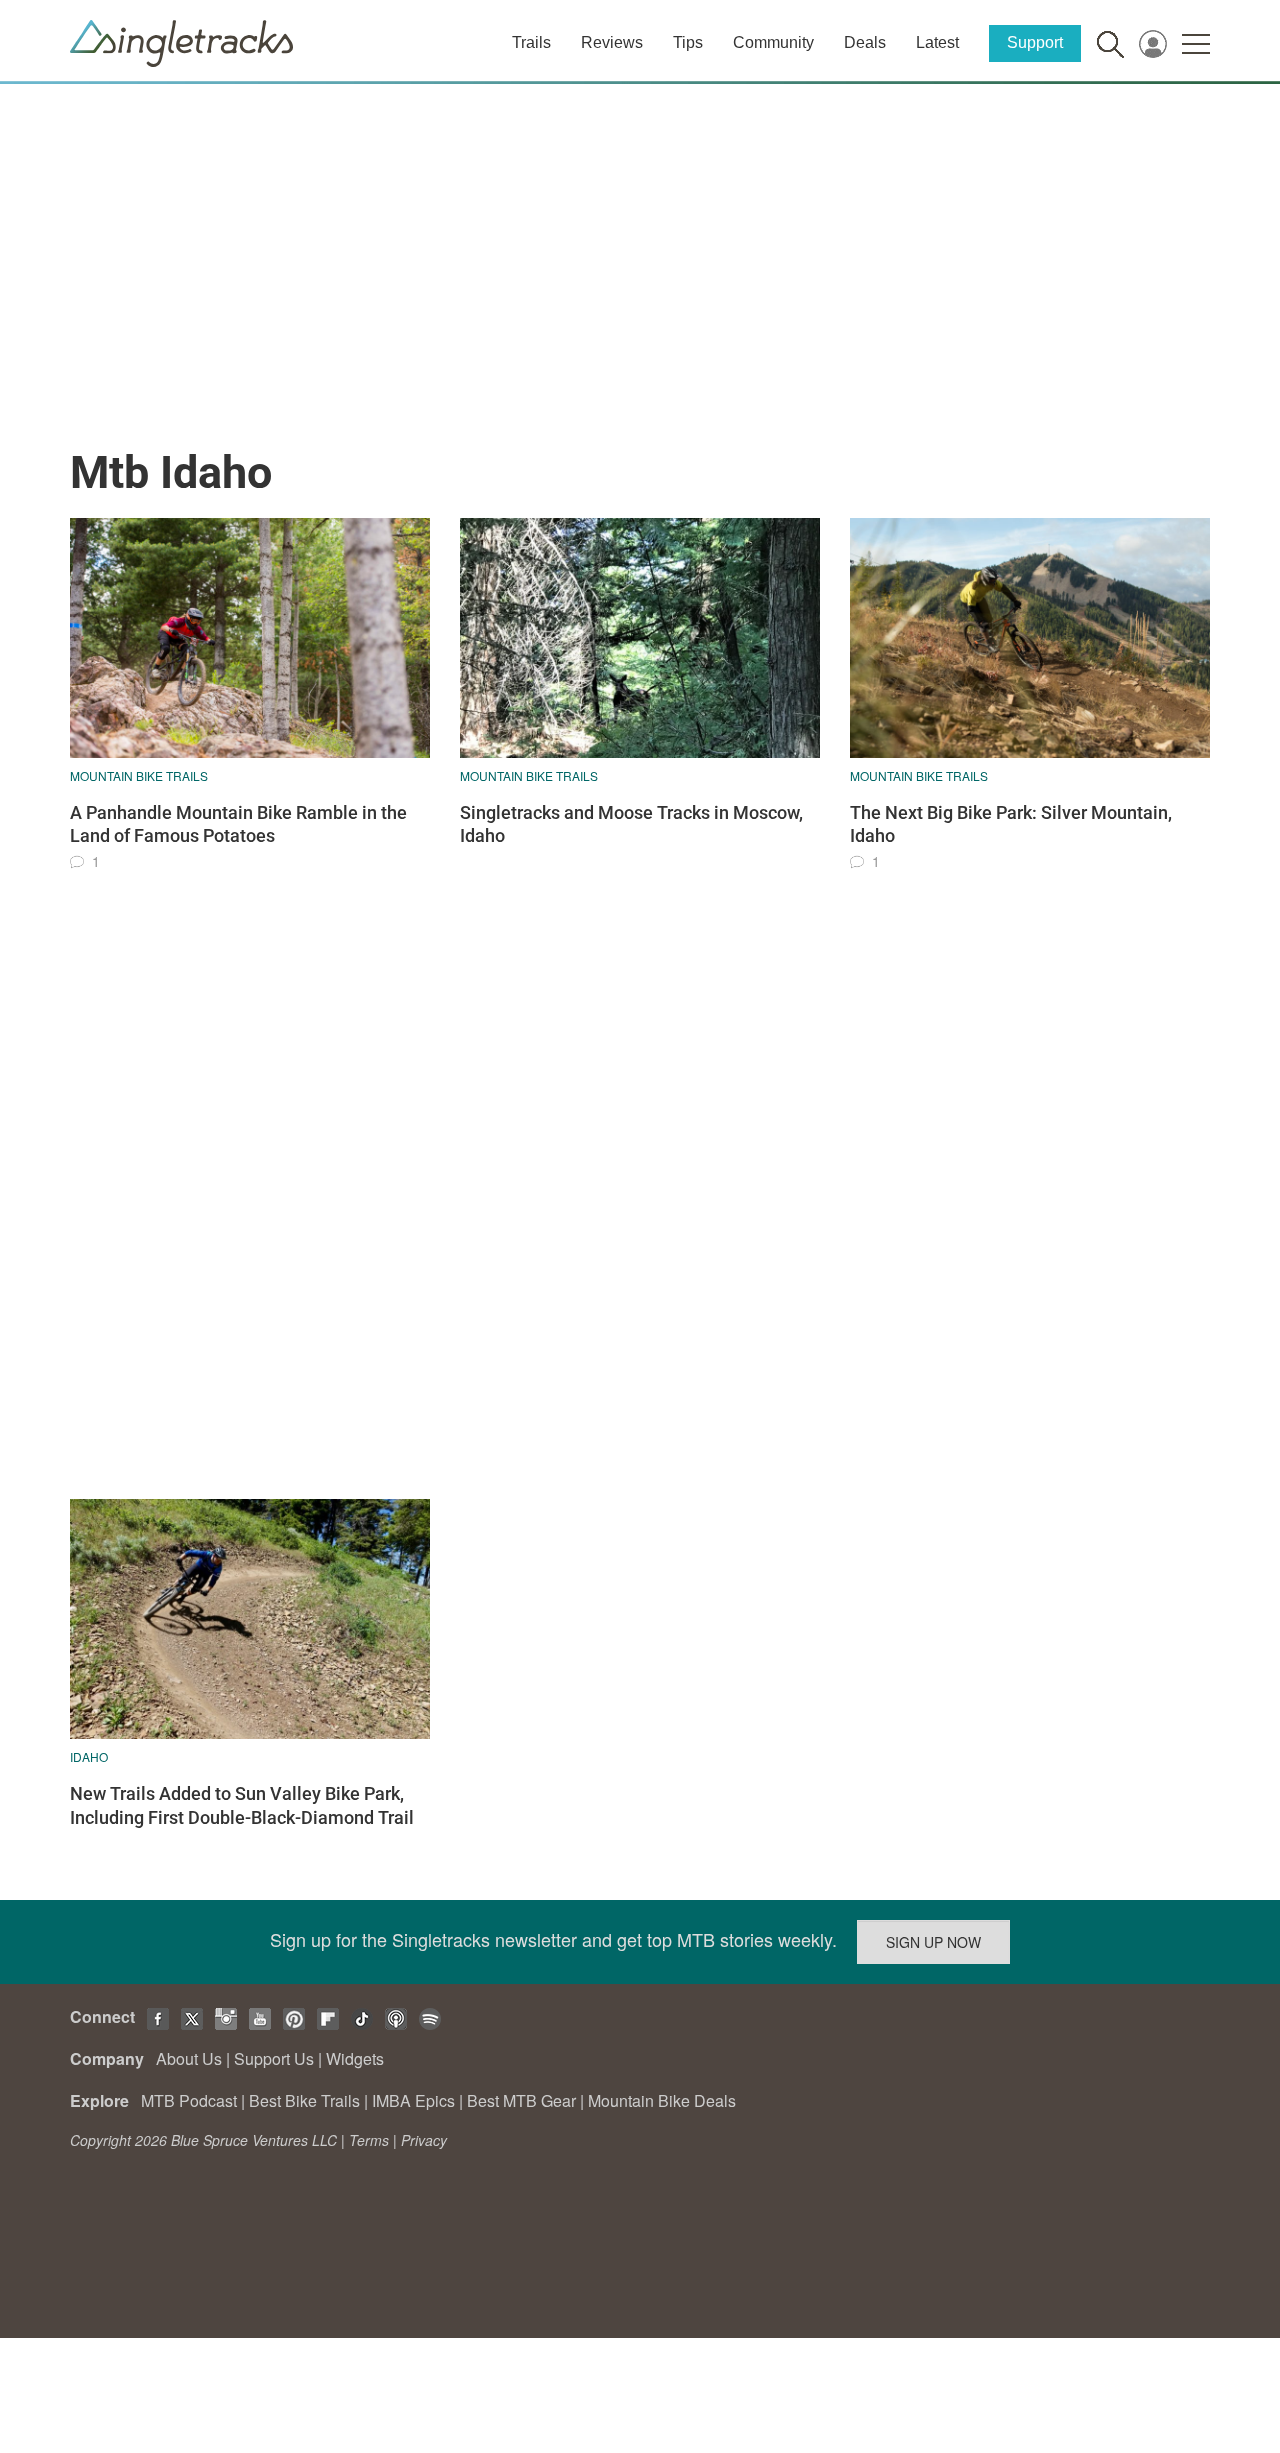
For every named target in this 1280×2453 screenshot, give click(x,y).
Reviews (612, 42)
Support (1035, 42)
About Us (189, 2058)
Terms (369, 2140)
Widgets (355, 2058)
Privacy (424, 2140)
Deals (865, 42)
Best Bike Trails (304, 2100)
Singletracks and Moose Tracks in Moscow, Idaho (631, 824)
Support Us (274, 2058)
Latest (937, 42)
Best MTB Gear (521, 2100)
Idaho (89, 1756)
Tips (688, 42)
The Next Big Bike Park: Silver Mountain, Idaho (1011, 824)
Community (773, 42)
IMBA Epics (413, 2100)
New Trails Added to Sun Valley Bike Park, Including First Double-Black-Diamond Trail (242, 1805)
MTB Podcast (189, 2100)
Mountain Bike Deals (662, 2100)
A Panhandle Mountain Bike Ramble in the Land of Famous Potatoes (238, 824)
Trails (531, 42)
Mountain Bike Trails (139, 775)
